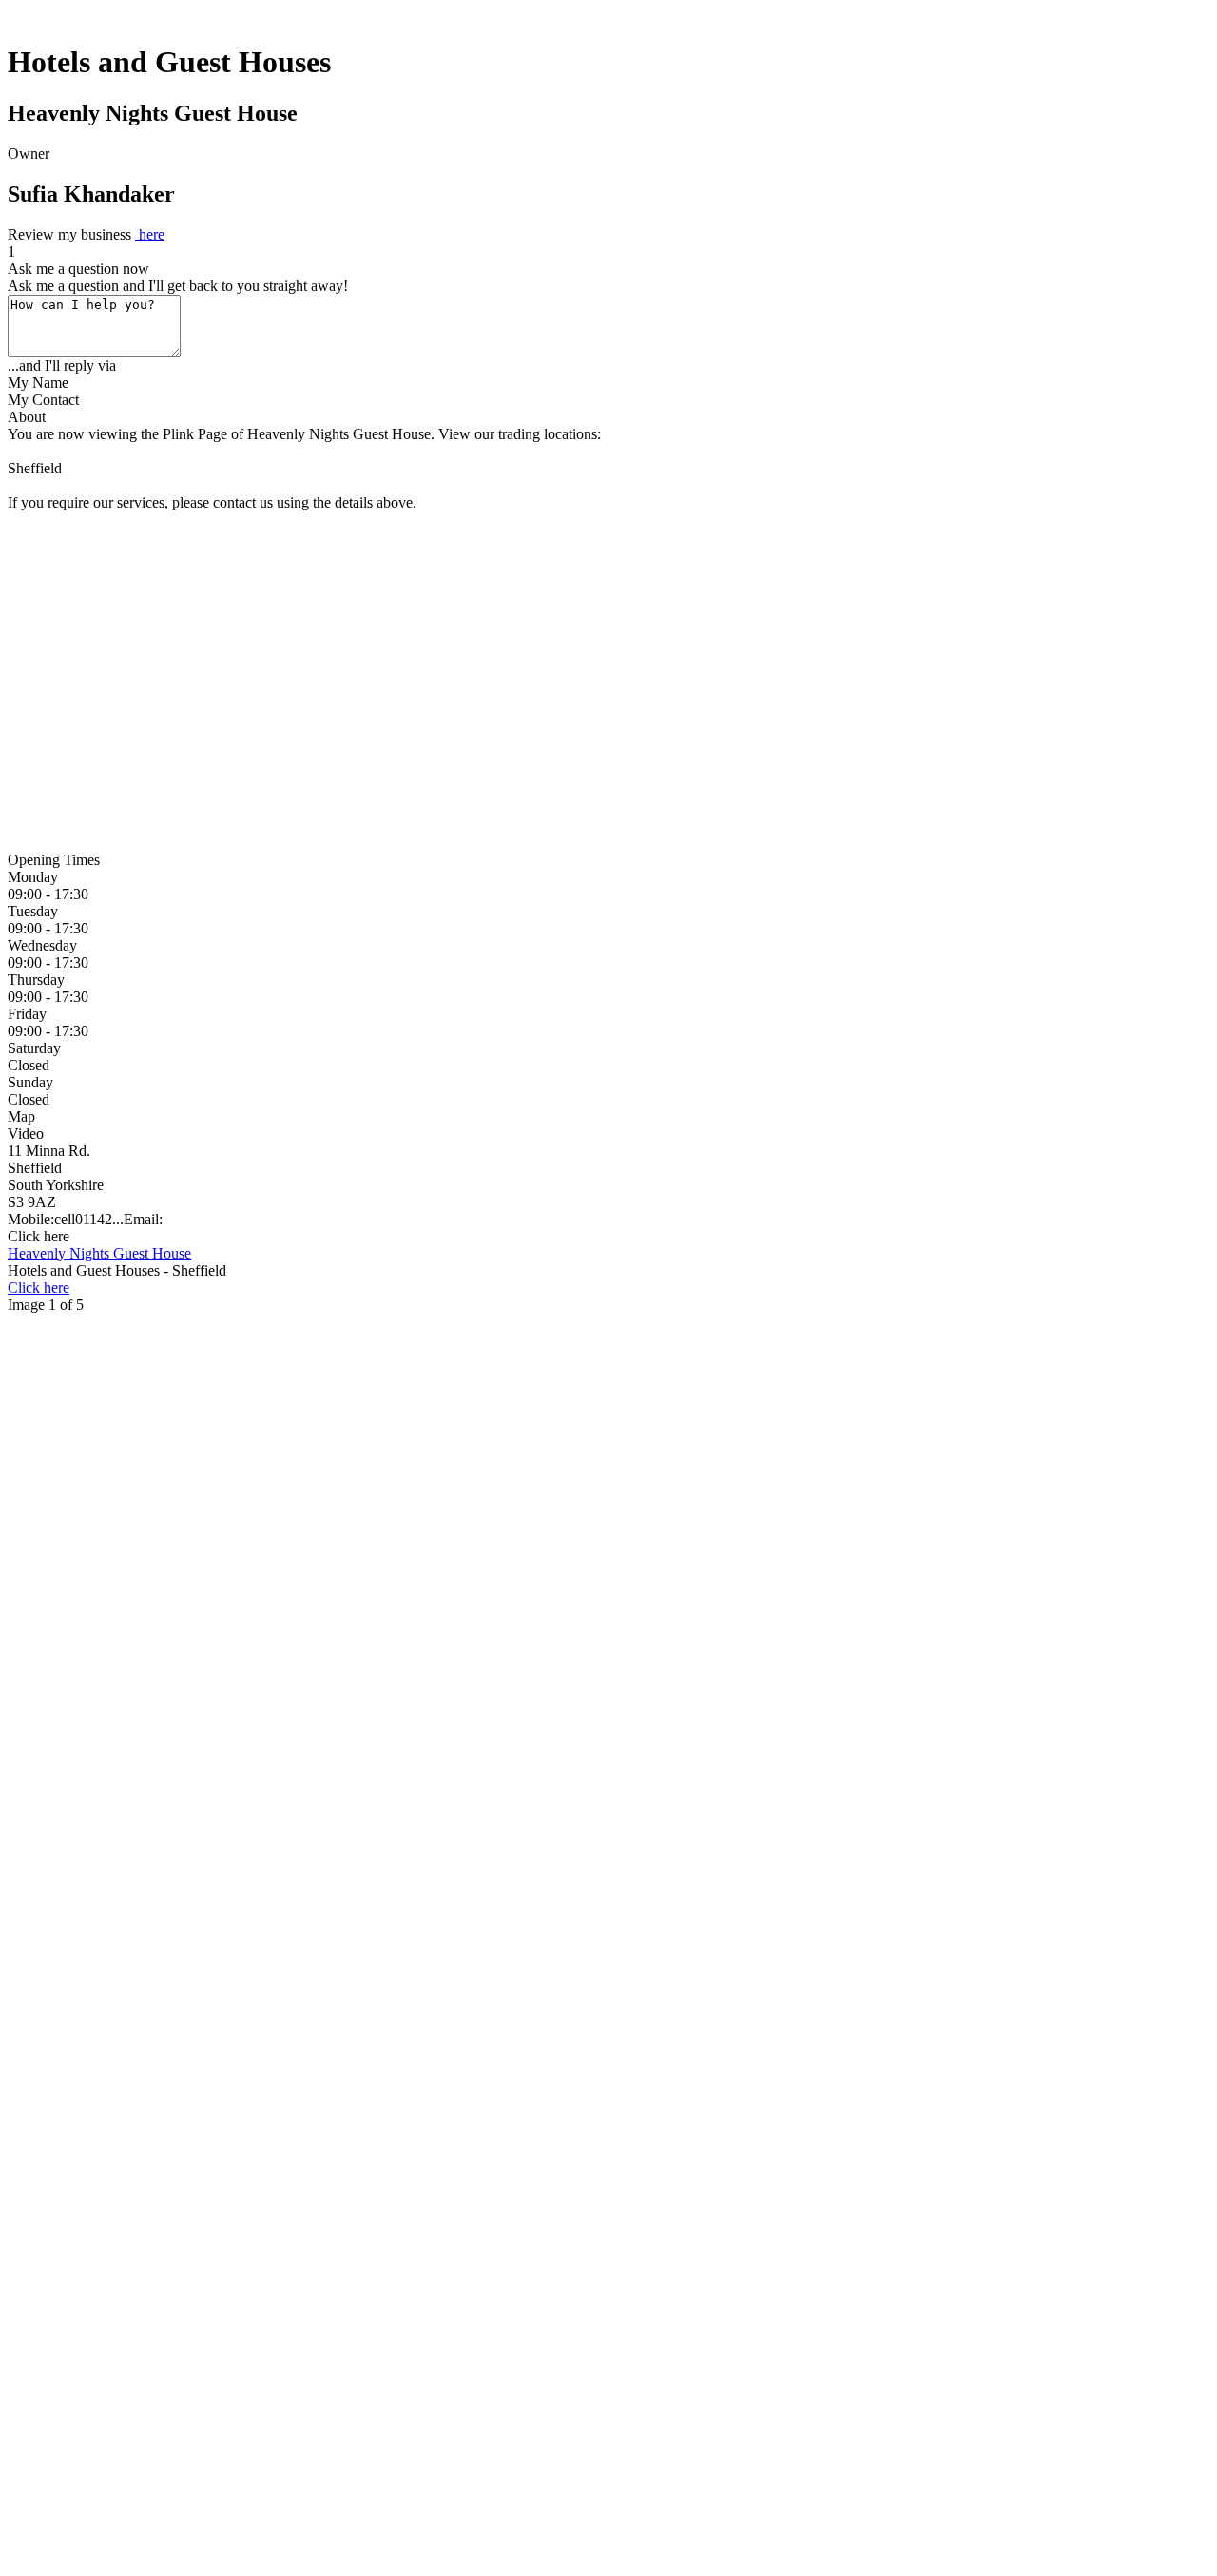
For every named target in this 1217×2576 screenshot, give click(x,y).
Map (21, 1116)
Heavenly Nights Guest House (99, 1253)
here (150, 234)
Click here (39, 1236)
